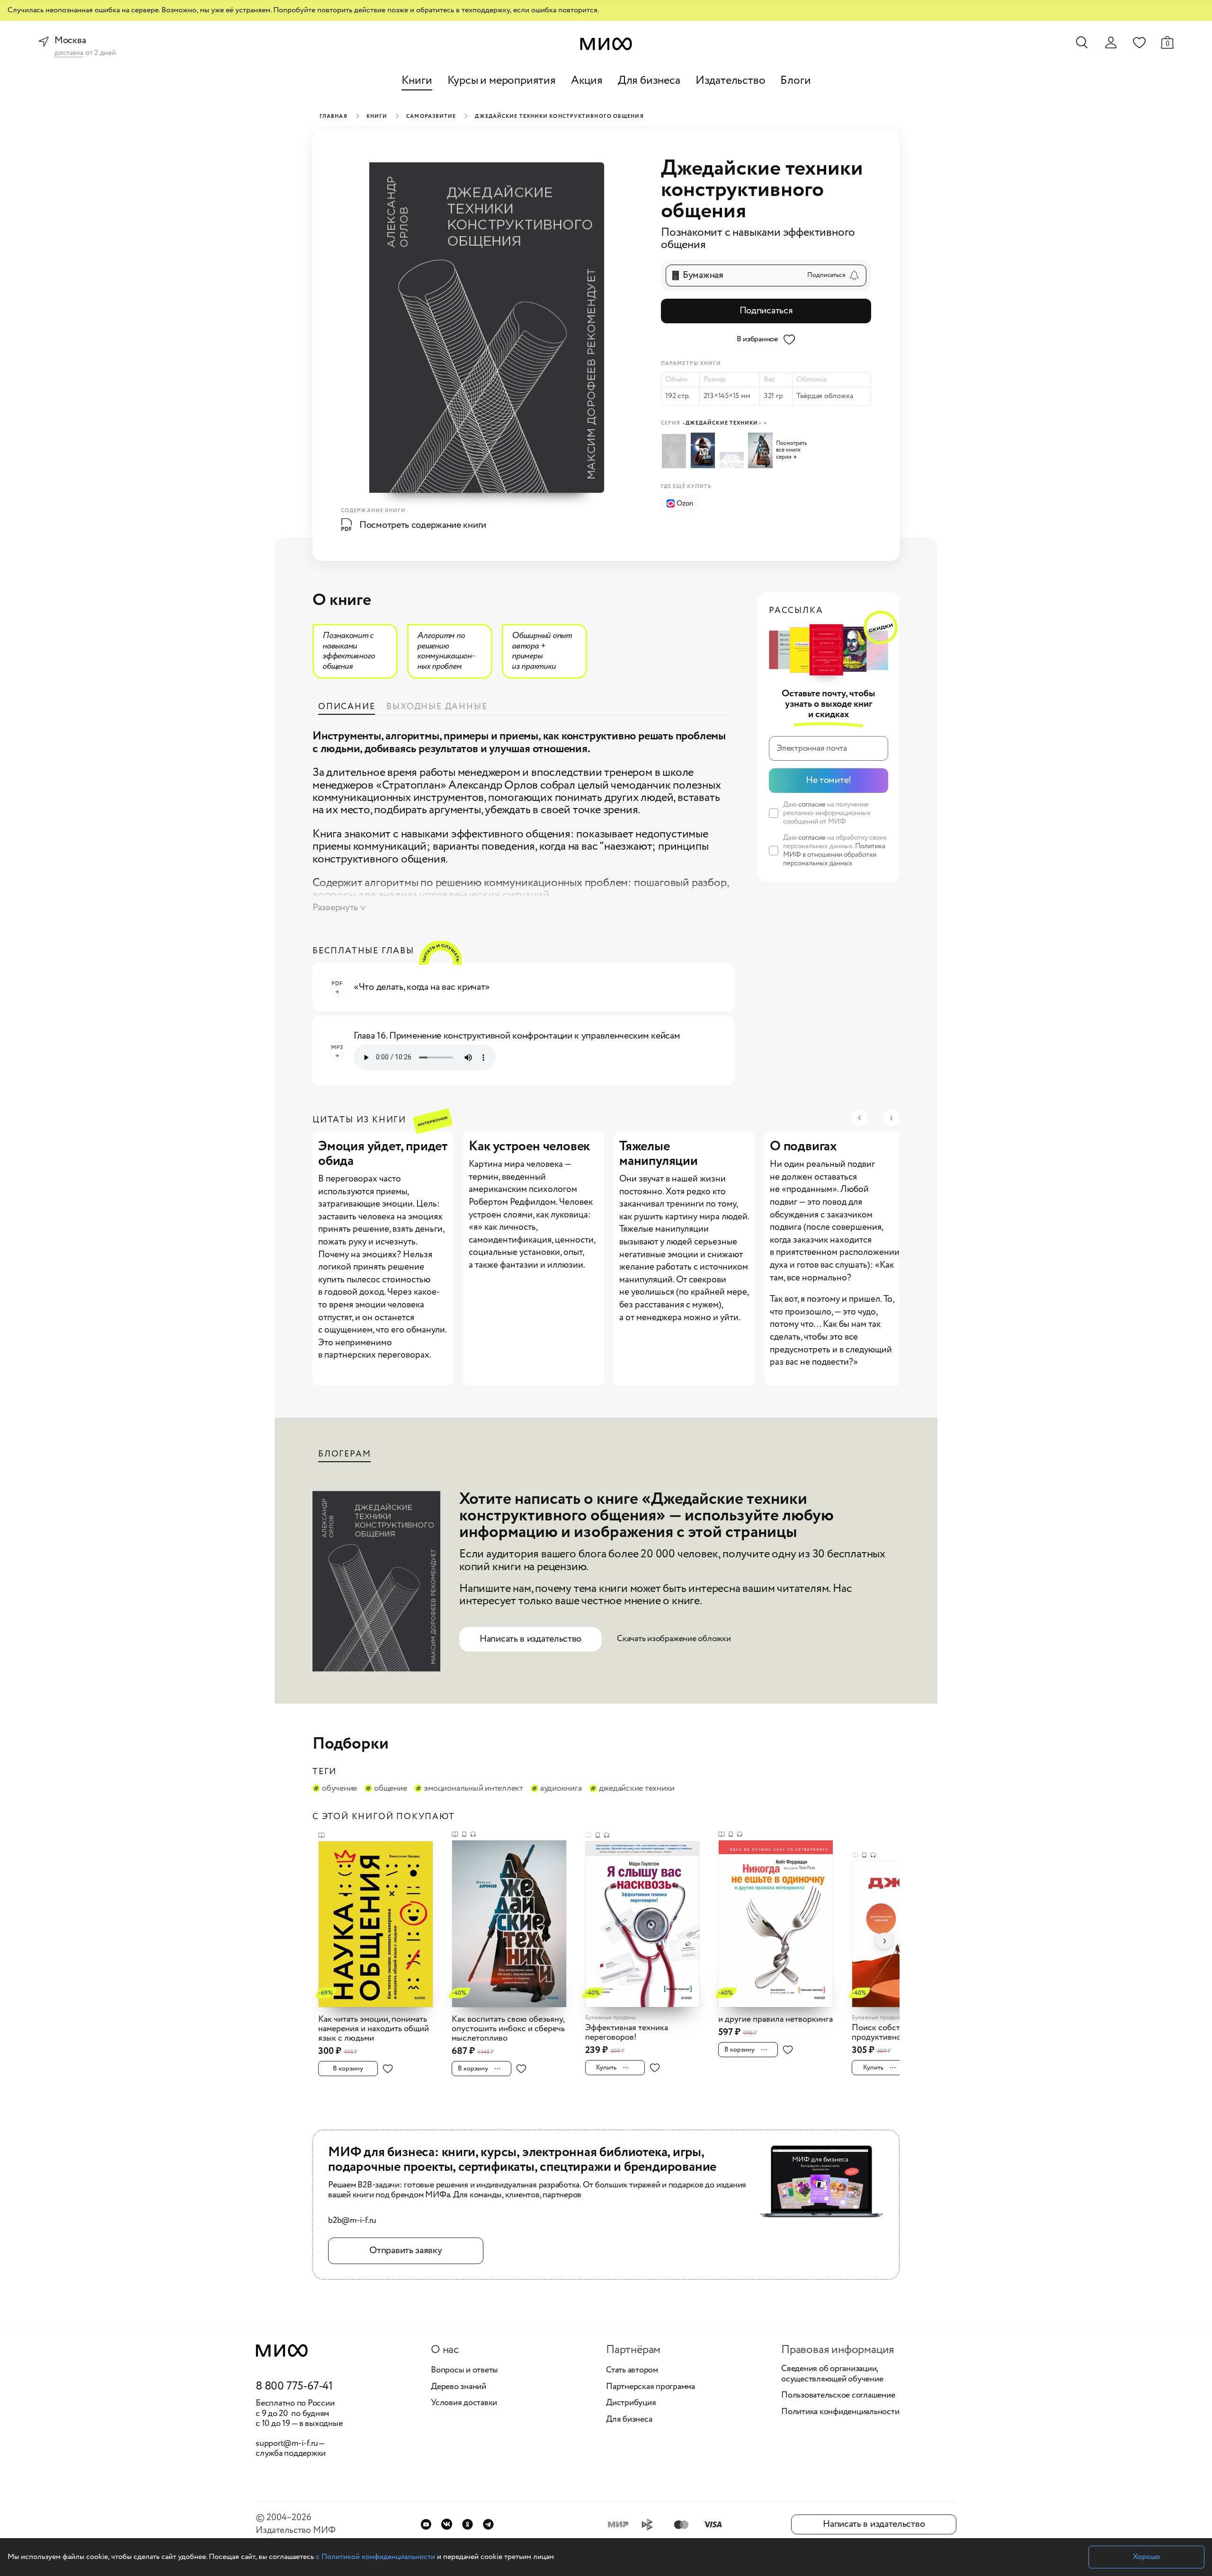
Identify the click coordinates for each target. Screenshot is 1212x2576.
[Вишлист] (1139, 42)
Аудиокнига (561, 1789)
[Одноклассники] (468, 2524)
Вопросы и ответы (464, 2371)
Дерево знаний (459, 2387)
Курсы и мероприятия (502, 81)
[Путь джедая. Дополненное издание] (704, 450)
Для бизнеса (649, 81)
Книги (417, 81)
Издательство (731, 81)
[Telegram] (488, 2524)
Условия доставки (464, 2403)
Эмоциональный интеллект (473, 1789)
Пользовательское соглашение (838, 2396)
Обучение (339, 1789)
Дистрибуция (631, 2403)
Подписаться (766, 311)
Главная (334, 116)
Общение (390, 1789)
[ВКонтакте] (447, 2524)
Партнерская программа (651, 2387)
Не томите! (829, 780)
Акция (587, 81)
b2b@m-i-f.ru (352, 2221)
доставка (69, 53)
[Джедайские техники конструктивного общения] (675, 451)
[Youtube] (426, 2524)
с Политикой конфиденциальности (375, 2557)
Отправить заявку (405, 2251)
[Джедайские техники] (762, 450)
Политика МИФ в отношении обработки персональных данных (834, 855)
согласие (812, 805)
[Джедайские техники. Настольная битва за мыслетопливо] (733, 460)
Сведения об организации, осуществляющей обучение (832, 2374)
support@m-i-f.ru (287, 2443)
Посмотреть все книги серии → (791, 450)
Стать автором (632, 2371)
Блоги (795, 81)
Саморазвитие (431, 116)
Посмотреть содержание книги (423, 525)
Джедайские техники (637, 1789)
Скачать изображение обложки (674, 1639)
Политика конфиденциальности (840, 2412)
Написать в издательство (530, 1639)
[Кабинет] (1111, 43)
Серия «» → (714, 423)
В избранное (757, 339)
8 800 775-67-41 (294, 2387)
